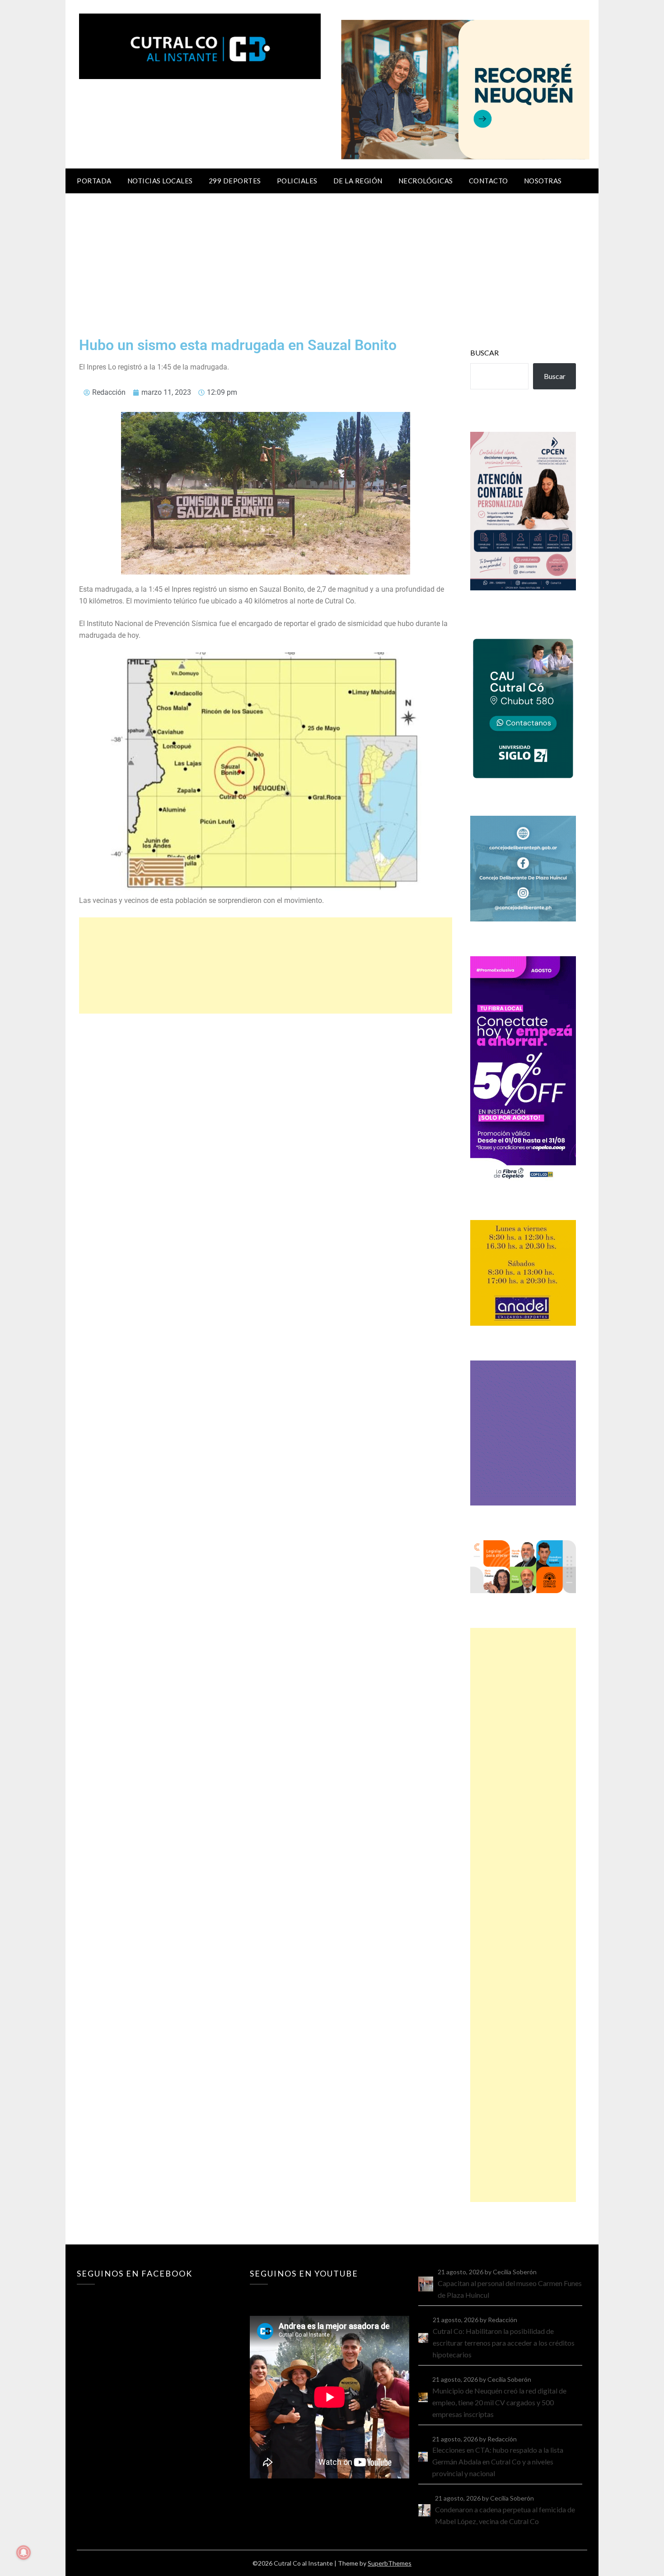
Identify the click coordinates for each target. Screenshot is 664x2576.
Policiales (297, 181)
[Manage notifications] (23, 2553)
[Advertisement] (332, 261)
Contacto (489, 181)
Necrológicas (426, 181)
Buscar (484, 353)
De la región (358, 181)
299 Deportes (235, 181)
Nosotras (543, 181)
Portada (94, 181)
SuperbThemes (390, 2563)
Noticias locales (160, 181)
